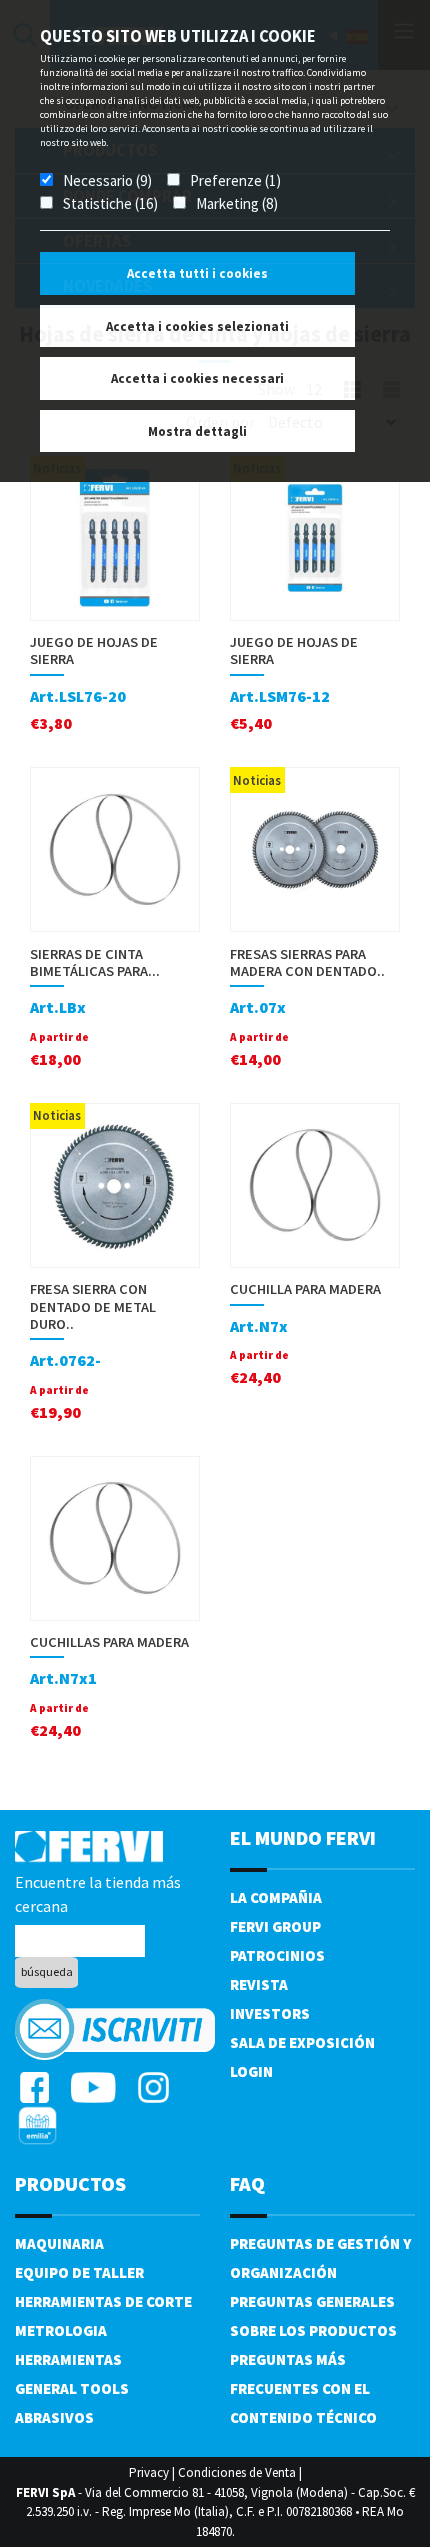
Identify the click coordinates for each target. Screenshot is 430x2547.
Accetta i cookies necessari (197, 378)
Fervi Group (275, 1926)
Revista (259, 1984)
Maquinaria (59, 2243)
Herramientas (68, 2359)
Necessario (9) (107, 180)
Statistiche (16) (110, 203)
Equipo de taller (79, 2272)
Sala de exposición (302, 2042)
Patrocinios (277, 1955)
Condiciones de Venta (237, 2472)
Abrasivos (54, 2417)
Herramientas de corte (103, 2301)
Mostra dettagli (197, 431)
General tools (72, 2388)
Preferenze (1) (235, 180)
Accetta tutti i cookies (197, 273)
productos (70, 2183)
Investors (270, 2013)
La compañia (276, 1897)
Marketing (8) (237, 203)
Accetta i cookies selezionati (197, 326)
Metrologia (61, 2330)
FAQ (247, 2183)
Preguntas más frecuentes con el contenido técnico (303, 2388)
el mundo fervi (303, 1837)
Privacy (149, 2472)
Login (251, 2071)
